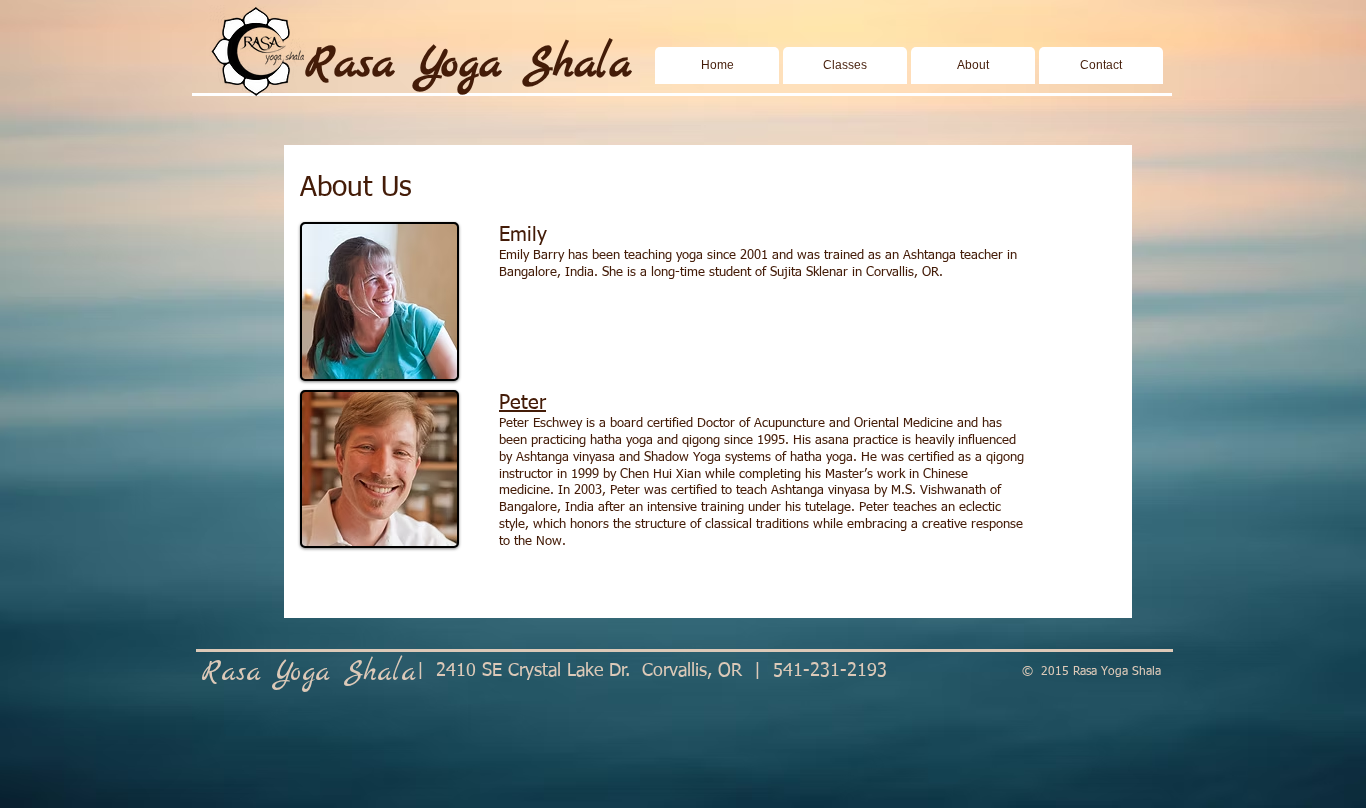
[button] (845, 65)
